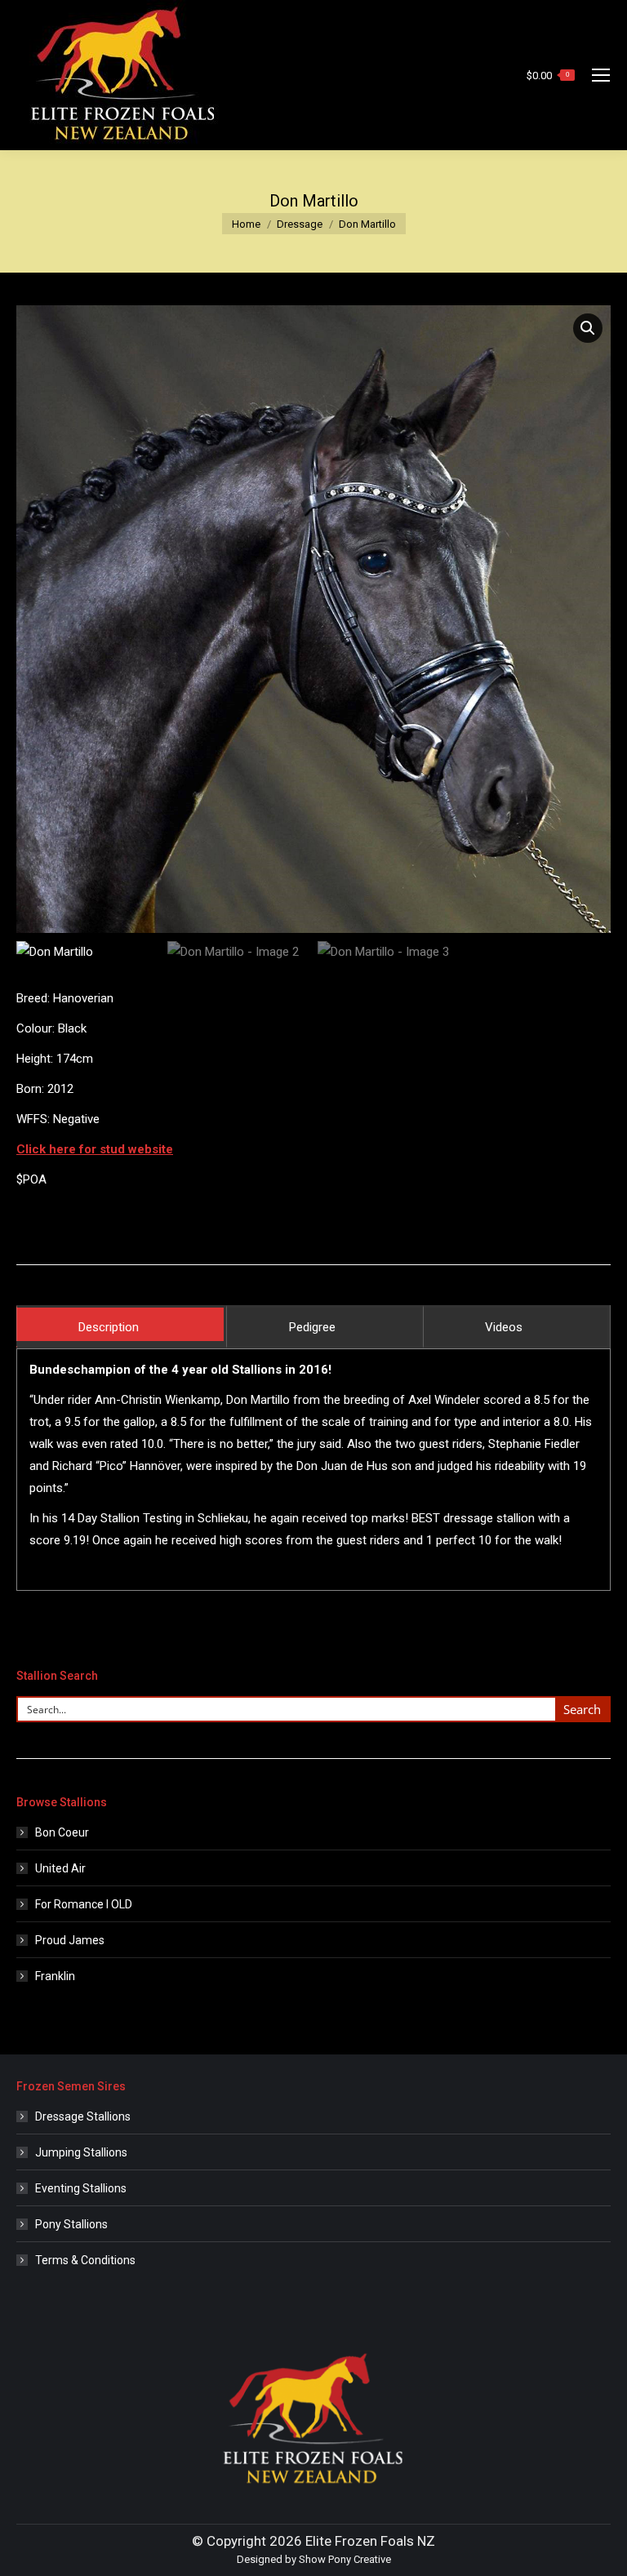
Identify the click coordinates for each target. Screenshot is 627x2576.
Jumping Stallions (81, 2152)
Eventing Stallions (81, 2188)
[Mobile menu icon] (601, 75)
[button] (588, 328)
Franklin (55, 1976)
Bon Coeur (62, 1832)
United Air (60, 1868)
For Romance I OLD (84, 1904)
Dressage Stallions (83, 2116)
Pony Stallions (71, 2224)
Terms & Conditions (85, 2260)
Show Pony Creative (345, 2559)
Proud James (70, 1940)
